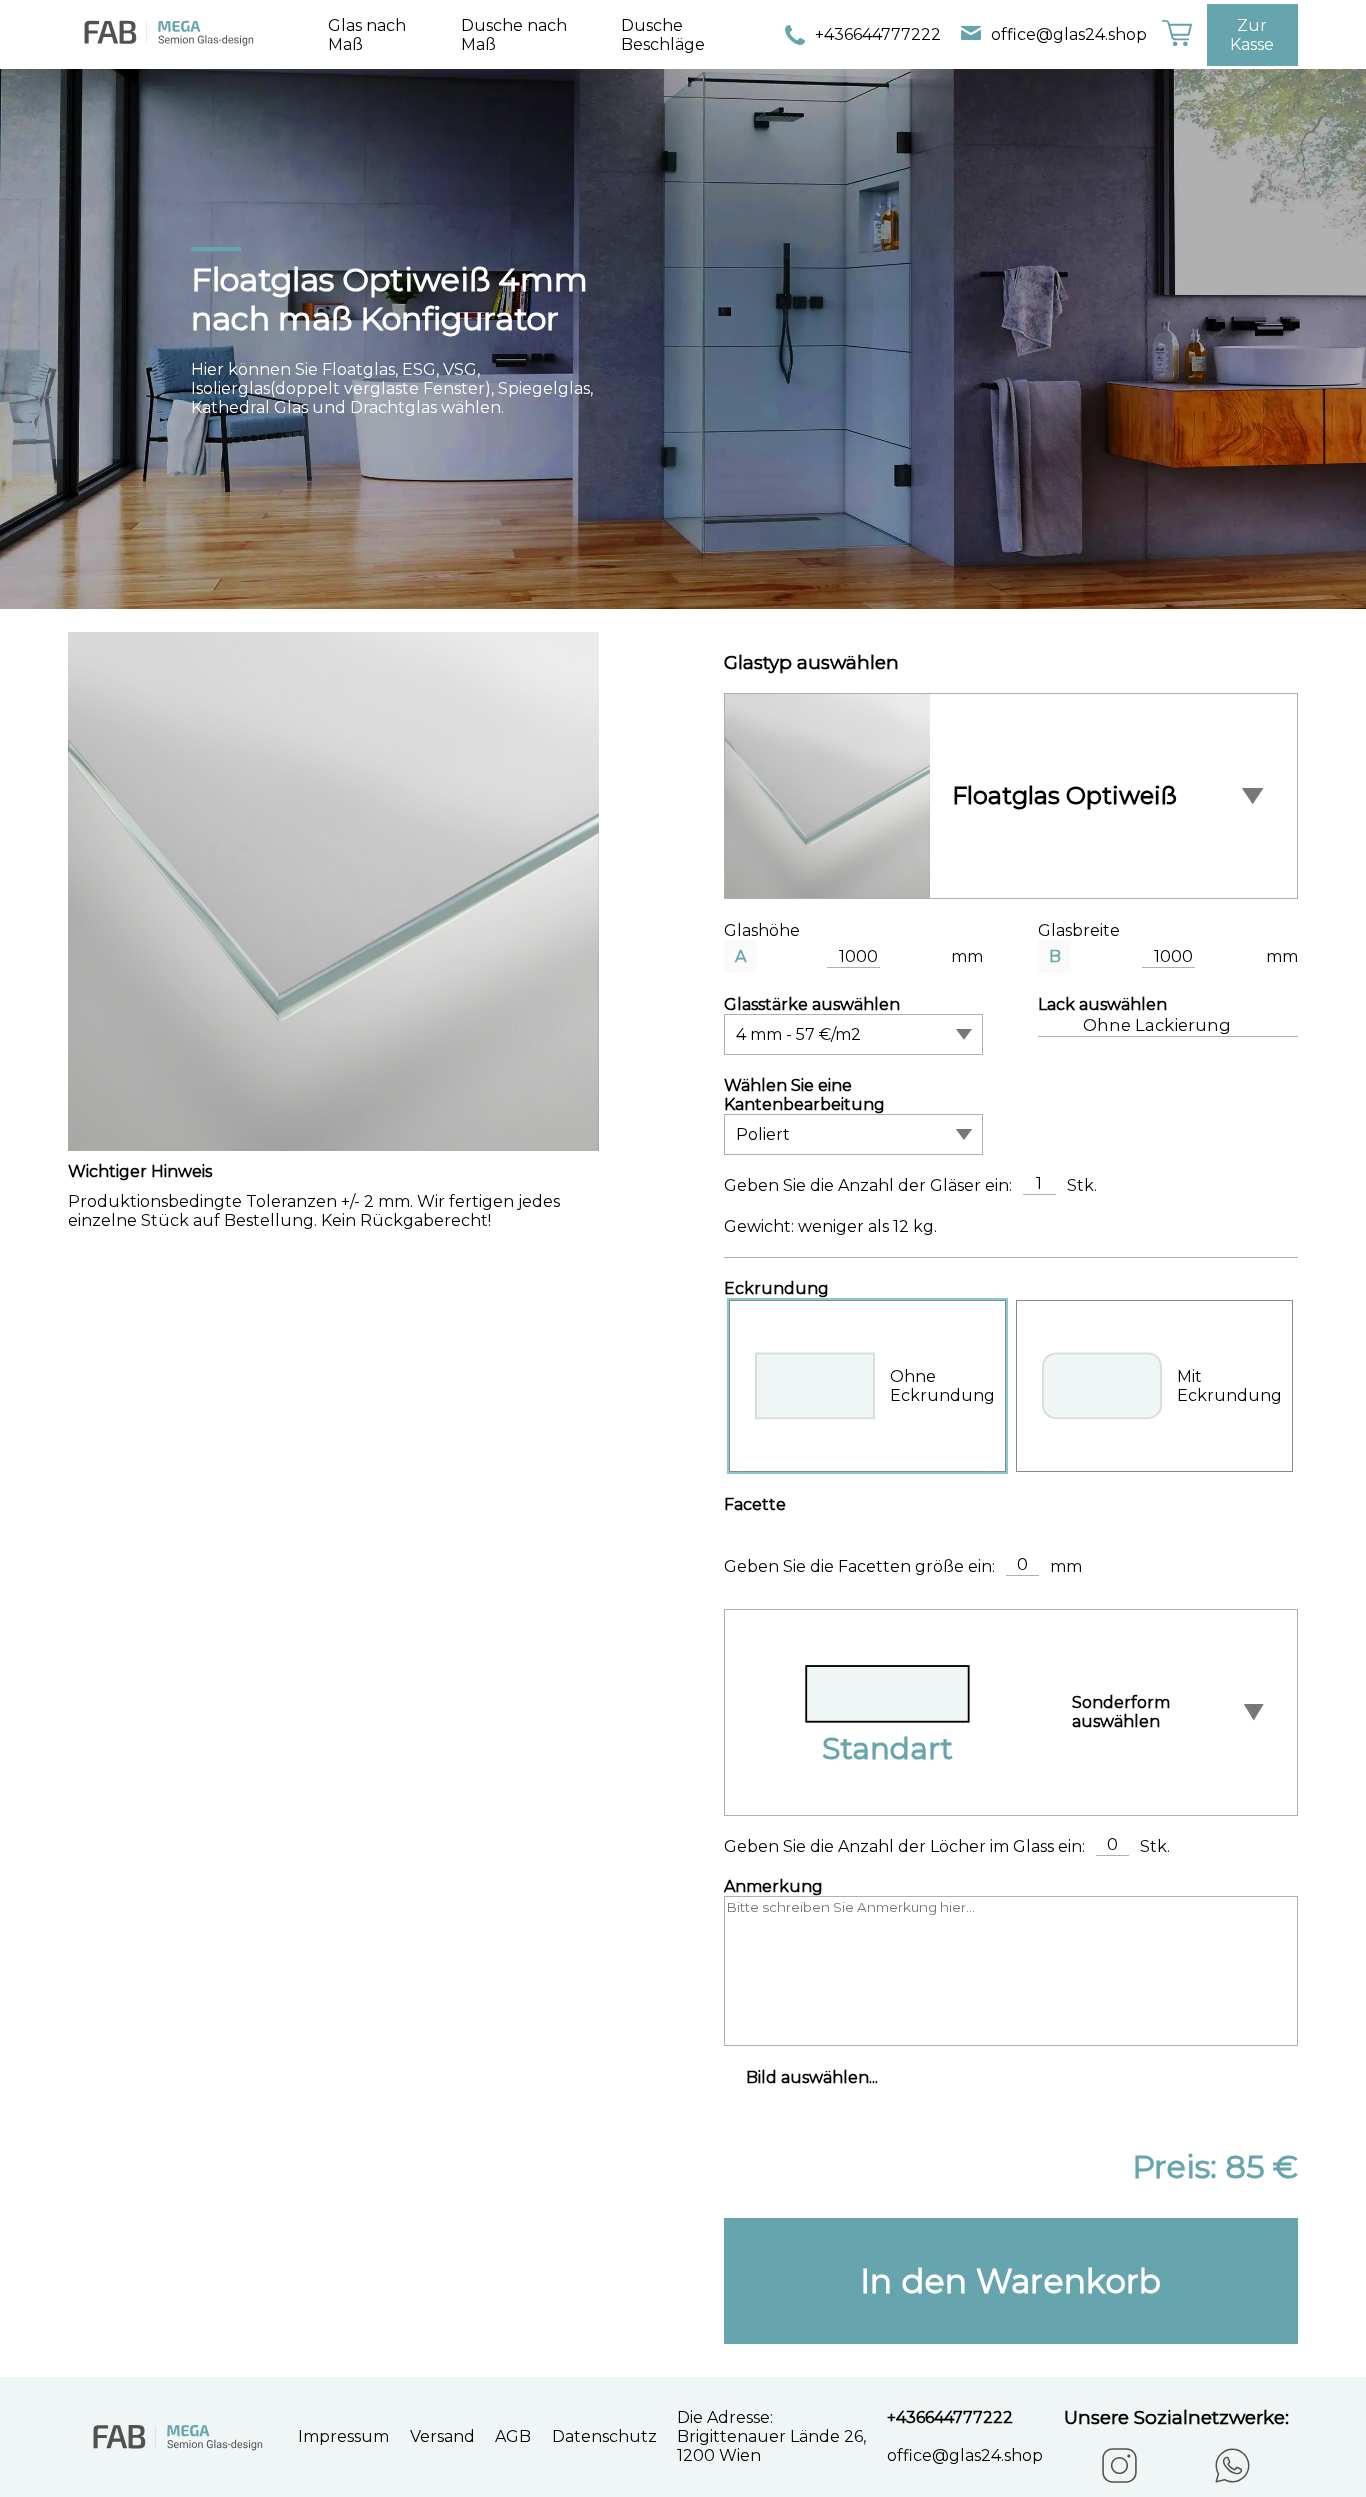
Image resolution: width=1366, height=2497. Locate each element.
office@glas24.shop (1069, 34)
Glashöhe (762, 930)
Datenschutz (604, 2436)
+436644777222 (878, 34)
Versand (442, 2436)
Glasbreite (1079, 930)
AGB (513, 2436)
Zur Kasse (1252, 35)
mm (967, 956)
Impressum (343, 2436)
